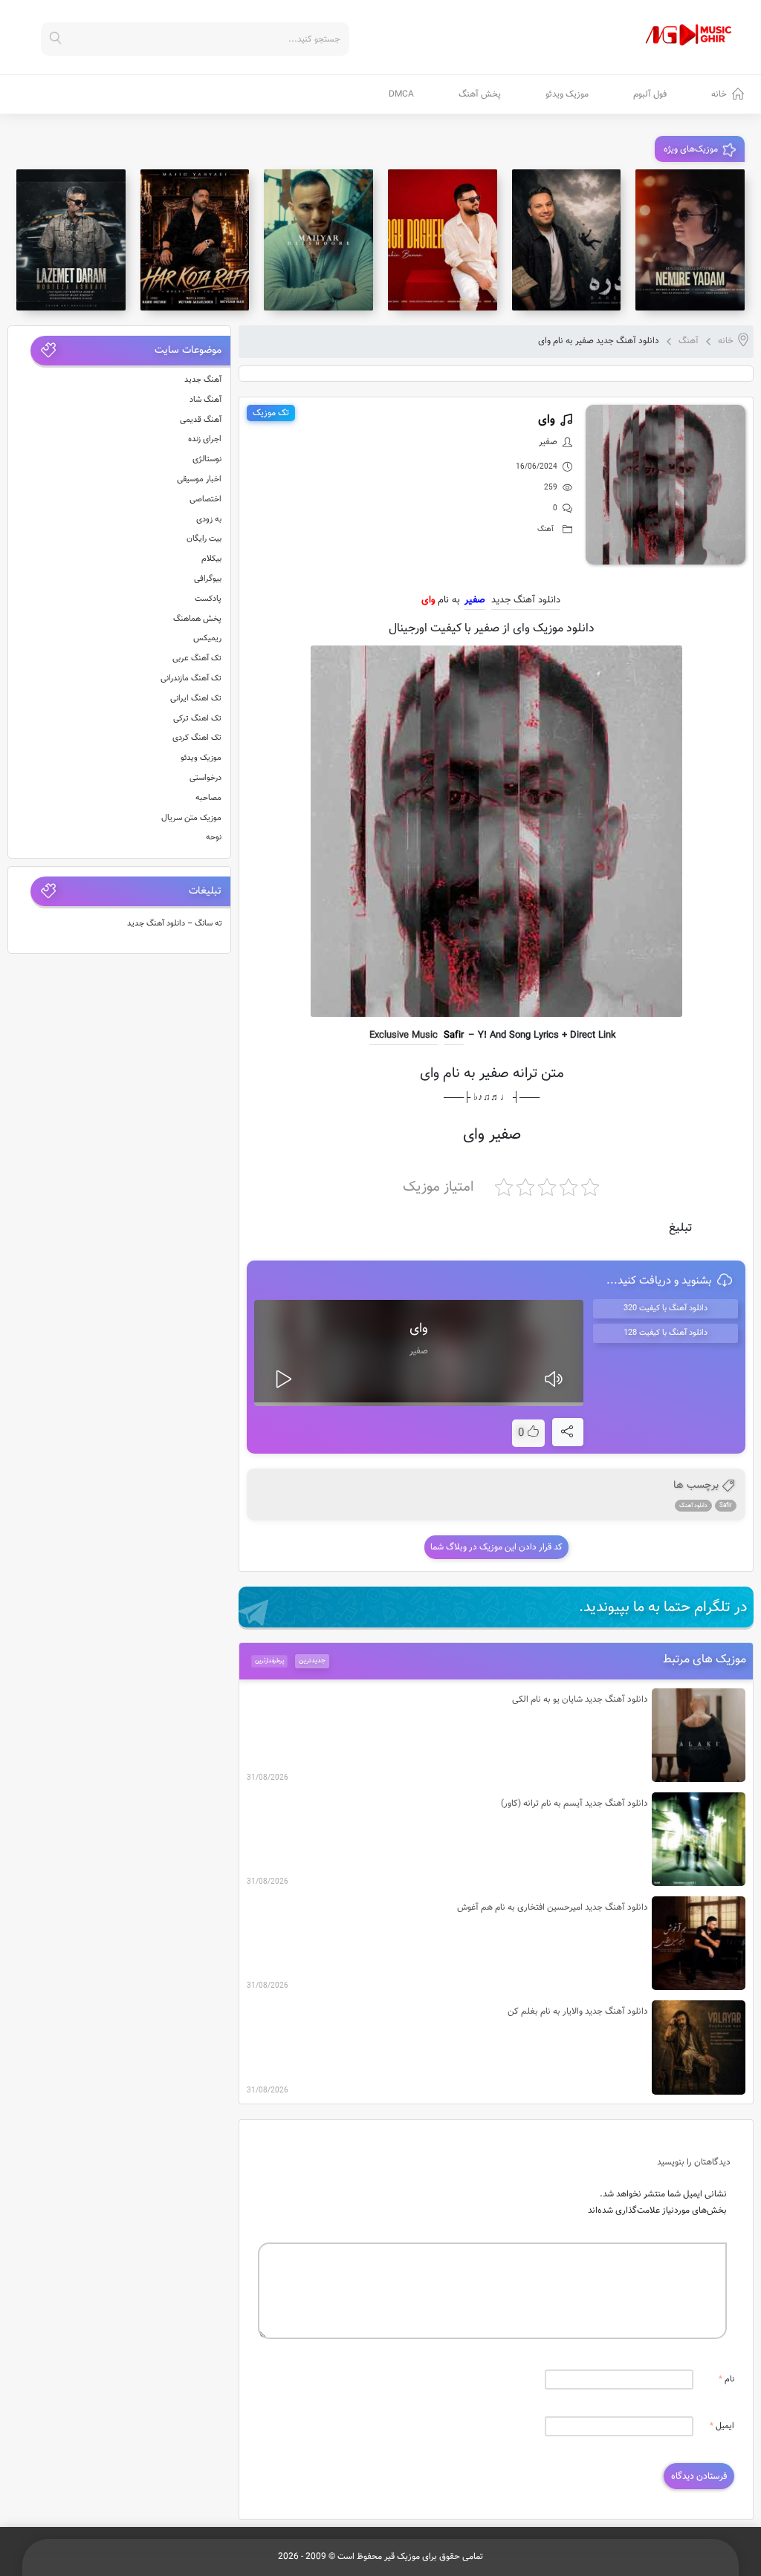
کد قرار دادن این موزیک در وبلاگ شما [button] (496, 1547)
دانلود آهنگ (693, 1506)
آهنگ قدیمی (201, 420)
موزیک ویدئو (567, 94)
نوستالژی (207, 459)
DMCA (401, 94)
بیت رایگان (204, 539)
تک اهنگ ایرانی (196, 699)
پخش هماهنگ (197, 619)
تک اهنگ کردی (197, 738)
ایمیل (722, 2426)
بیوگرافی (208, 579)
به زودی (209, 520)
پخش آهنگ (480, 94)
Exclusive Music (404, 1035)
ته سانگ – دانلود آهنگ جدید (175, 924)
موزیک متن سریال (191, 818)
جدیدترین (312, 1661)
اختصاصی (205, 500)
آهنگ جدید (203, 380)
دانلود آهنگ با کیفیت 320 (666, 1308)
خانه (719, 94)
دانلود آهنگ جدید (526, 600)
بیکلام (211, 559)
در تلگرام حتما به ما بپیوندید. (663, 1607)
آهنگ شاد (205, 400)
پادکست (208, 599)
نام (726, 2380)
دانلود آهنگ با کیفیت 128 (666, 1333)
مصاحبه (208, 798)
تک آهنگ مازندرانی (191, 679)
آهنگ (689, 341)
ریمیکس (207, 638)
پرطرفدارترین (269, 1661)
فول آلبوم (650, 94)
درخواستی (205, 778)
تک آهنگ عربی (197, 658)
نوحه (214, 837)
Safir (454, 1035)
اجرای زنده (205, 439)
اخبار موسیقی (199, 479)
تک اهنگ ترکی (197, 719)
